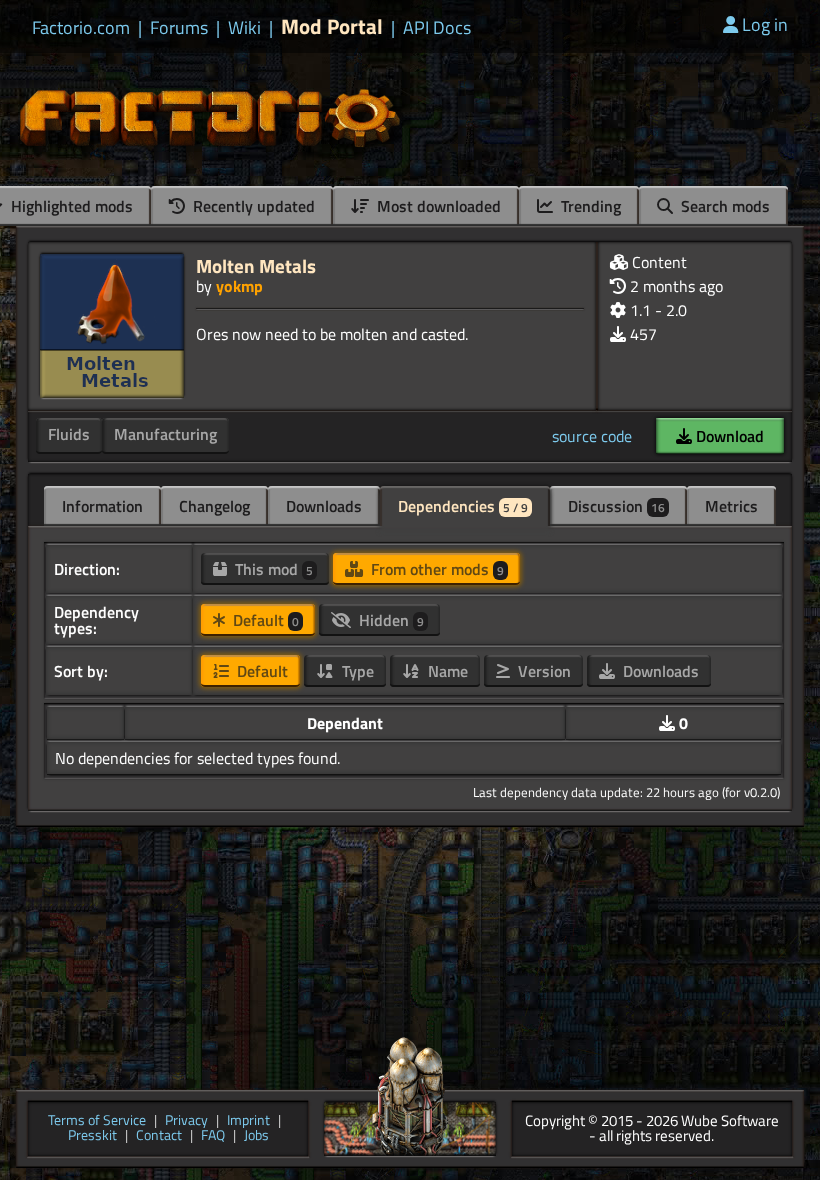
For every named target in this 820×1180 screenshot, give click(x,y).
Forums (179, 28)
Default (264, 620)
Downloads (324, 506)
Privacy (186, 1121)
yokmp (239, 286)
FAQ (213, 1136)
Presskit (92, 1136)
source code (592, 436)
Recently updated (252, 206)
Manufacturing (165, 434)
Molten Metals (256, 265)
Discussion (616, 506)
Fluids (69, 434)
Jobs (256, 1136)
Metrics (731, 506)
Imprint (248, 1121)
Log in (765, 24)
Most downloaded (437, 206)
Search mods (723, 206)
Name (446, 671)
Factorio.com (81, 28)
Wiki (244, 28)
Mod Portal (332, 26)
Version (542, 671)
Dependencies (463, 506)
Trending (589, 206)
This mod (272, 569)
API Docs (437, 28)
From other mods (435, 569)
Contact (159, 1136)
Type (356, 671)
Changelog (214, 506)
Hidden (389, 620)
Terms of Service (97, 1121)
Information (102, 506)
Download (728, 436)
